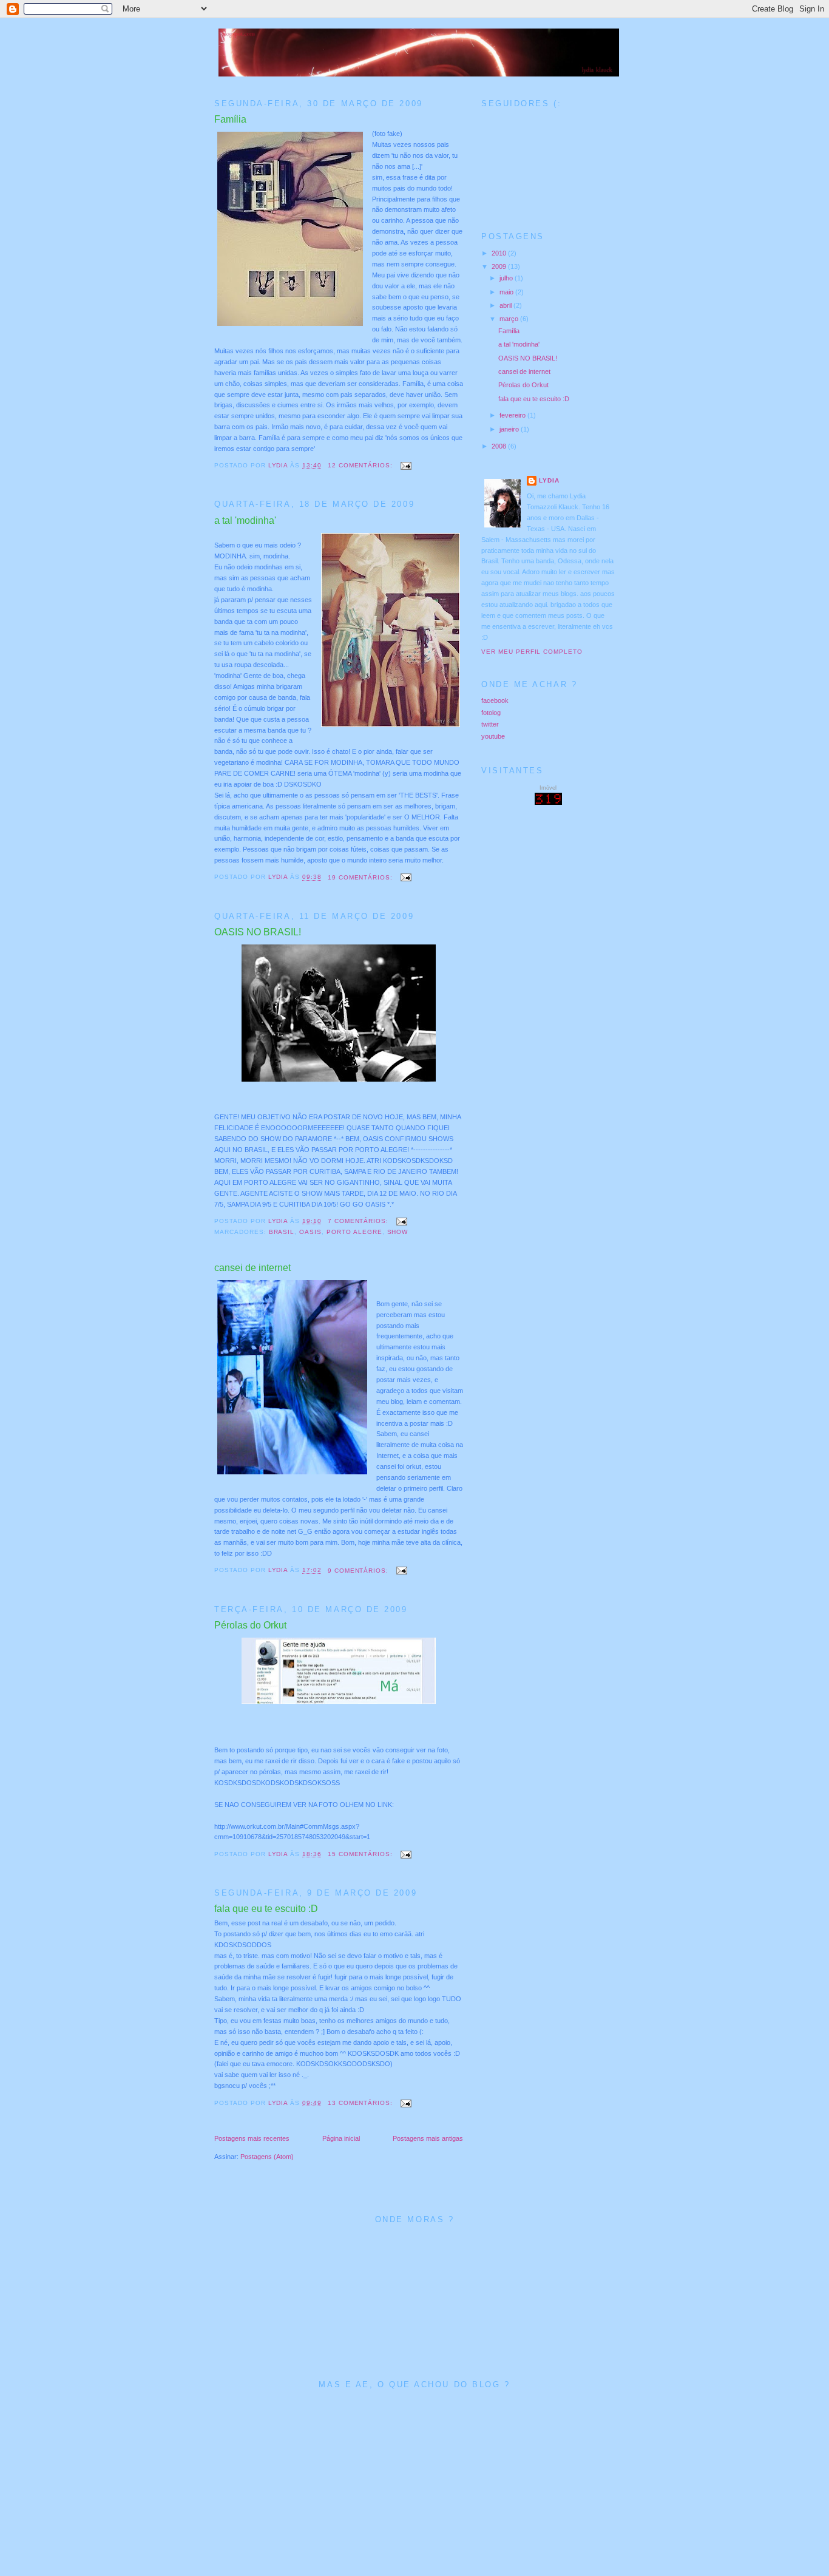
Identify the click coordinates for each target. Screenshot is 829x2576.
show (398, 1232)
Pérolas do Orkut (250, 1625)
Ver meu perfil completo (532, 652)
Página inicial (341, 2138)
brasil (282, 1232)
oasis (310, 1232)
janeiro (510, 429)
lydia (549, 480)
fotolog (491, 713)
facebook (495, 700)
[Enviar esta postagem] (406, 465)
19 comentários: (361, 877)
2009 (500, 266)
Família (230, 119)
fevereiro (513, 415)
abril (506, 305)
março (510, 319)
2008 (500, 446)
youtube (493, 736)
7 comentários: (359, 1221)
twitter (490, 724)
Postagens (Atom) (267, 2157)
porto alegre (354, 1232)
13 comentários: (361, 2103)
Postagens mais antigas (428, 2138)
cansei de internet (252, 1268)
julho (507, 278)
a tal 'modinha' (245, 520)
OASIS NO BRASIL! (258, 932)
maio (507, 292)
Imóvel (548, 788)
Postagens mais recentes (252, 2138)
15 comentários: (361, 1854)
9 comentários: (359, 1571)
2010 (500, 253)
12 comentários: (361, 465)
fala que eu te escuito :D (266, 1909)
